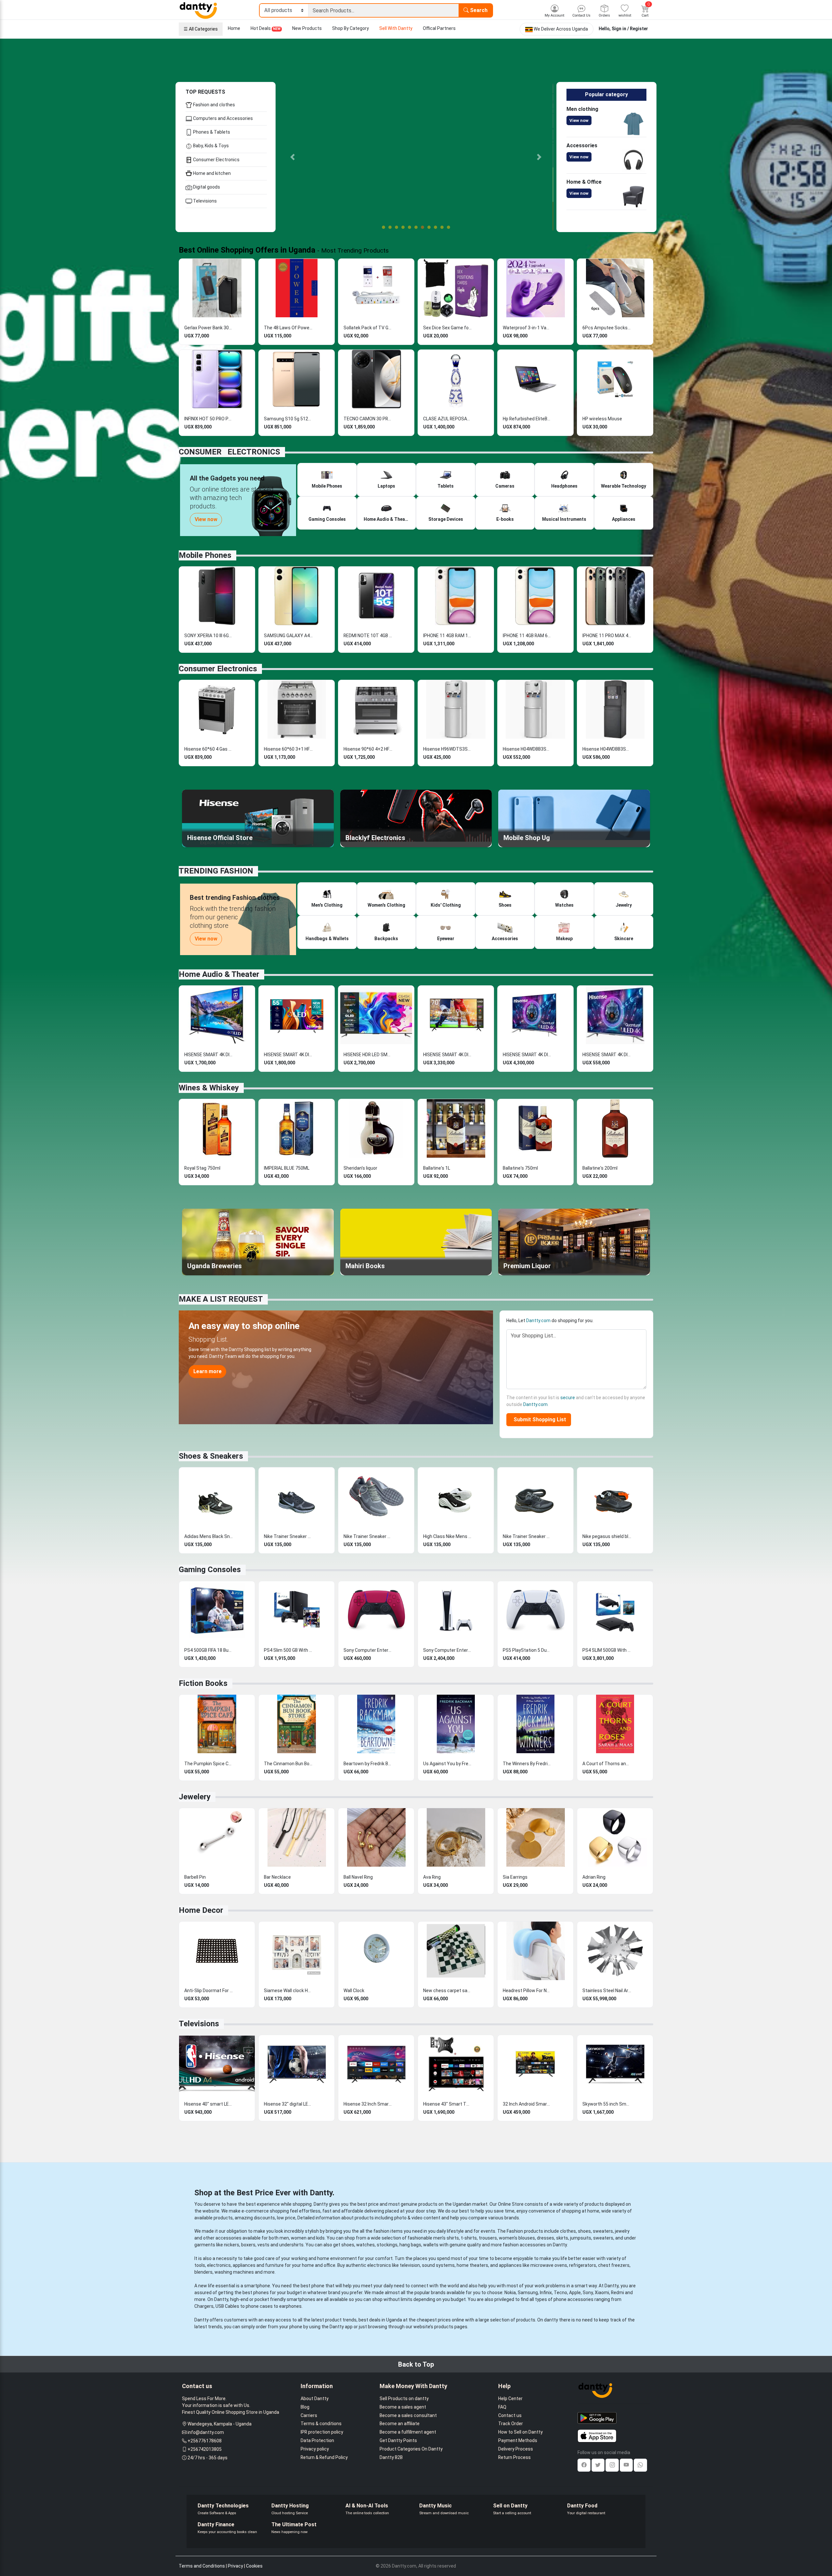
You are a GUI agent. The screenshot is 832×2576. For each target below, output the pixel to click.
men (284, 2238)
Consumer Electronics (216, 160)
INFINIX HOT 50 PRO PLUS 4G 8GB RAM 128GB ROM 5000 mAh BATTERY (209, 419)
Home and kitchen (211, 173)
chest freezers (614, 2265)
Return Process (514, 2457)
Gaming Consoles (210, 1570)
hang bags (410, 2245)
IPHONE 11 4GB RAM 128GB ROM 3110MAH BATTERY (448, 636)
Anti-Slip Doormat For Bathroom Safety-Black (209, 1991)
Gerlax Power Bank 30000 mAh (209, 328)
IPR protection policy (322, 2432)
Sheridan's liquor (360, 1168)
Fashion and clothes (214, 105)
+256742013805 (205, 2449)
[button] (292, 157)
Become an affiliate (400, 2424)
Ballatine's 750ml (520, 1168)
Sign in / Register (630, 29)
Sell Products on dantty (404, 2399)
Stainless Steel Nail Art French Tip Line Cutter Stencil (607, 1991)
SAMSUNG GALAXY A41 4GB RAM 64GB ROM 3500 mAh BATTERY (288, 636)
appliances (244, 2265)
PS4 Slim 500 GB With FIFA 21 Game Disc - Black (288, 1650)
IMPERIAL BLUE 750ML (287, 1168)
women (299, 2238)
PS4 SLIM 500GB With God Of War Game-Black (607, 1650)
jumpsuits (581, 2238)
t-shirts (469, 2238)
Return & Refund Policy (324, 2457)
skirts (562, 2238)
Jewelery (195, 1797)
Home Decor (201, 1910)
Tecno (560, 2293)
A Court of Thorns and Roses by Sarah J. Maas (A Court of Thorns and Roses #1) (607, 1764)
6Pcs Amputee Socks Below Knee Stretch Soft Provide (607, 328)
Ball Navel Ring (358, 1877)
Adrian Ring (594, 1877)
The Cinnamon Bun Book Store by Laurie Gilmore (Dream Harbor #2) (288, 1764)
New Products (307, 28)
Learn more (208, 1371)
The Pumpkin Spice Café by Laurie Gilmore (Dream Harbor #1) (209, 1764)
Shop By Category (351, 28)
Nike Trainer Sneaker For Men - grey (368, 1536)
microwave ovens (549, 2265)
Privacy (235, 2566)
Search (478, 10)
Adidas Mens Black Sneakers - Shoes (209, 1536)
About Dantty (315, 2399)
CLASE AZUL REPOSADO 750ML (448, 419)
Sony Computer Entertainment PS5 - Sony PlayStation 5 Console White (448, 1650)
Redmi (617, 2293)
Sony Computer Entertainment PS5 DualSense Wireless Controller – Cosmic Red (368, 1650)
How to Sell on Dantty (520, 2432)
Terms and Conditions (202, 2566)
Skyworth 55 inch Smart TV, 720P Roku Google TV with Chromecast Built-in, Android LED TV (607, 2104)
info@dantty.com (206, 2432)
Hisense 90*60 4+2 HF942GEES (368, 749)
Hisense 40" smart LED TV (209, 2104)
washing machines (234, 2272)
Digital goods (206, 187)
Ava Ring (432, 1877)
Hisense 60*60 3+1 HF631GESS (288, 749)
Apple (575, 2293)
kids (320, 2238)
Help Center (510, 2399)
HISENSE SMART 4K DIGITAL (209, 1055)
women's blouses (517, 2238)
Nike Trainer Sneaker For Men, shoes (527, 1536)
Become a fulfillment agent (408, 2432)
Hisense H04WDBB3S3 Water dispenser (527, 749)
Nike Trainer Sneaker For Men (288, 1536)
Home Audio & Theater (219, 974)
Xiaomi (602, 2293)
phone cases (259, 2306)
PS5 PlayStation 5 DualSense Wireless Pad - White (527, 1650)
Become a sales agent (403, 2407)
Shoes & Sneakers (211, 1456)
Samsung (528, 2293)
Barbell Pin (195, 1877)
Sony (588, 2293)
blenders (203, 2272)
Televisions (204, 201)
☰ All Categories (201, 29)
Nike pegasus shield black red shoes (607, 1536)
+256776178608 (205, 2441)
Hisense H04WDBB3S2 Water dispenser (607, 749)
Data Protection (317, 2440)
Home (234, 28)
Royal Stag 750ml (202, 1168)
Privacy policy (315, 2449)
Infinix (546, 2293)
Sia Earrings (515, 1877)
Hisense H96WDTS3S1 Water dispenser (448, 749)
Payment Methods (518, 2440)
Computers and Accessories (222, 118)
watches (365, 2245)
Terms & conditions (321, 2424)
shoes (584, 2231)
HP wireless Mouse (602, 419)
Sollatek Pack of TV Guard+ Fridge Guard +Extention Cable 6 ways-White (368, 328)
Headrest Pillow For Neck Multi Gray (527, 1991)
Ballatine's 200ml (600, 1168)
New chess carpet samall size (448, 1991)
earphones (290, 2306)
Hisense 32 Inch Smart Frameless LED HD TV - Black (368, 2104)
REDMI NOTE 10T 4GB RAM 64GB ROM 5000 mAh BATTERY (368, 636)
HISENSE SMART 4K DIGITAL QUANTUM (607, 1055)
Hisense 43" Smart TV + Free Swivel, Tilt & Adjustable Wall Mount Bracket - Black (448, 2104)
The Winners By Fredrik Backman (527, 1764)
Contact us (510, 2415)
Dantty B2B (391, 2457)
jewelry (622, 2231)
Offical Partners (439, 28)
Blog (305, 2407)
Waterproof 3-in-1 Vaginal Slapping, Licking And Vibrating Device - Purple (527, 328)
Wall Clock (354, 1991)
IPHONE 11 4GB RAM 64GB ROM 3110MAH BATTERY (527, 636)
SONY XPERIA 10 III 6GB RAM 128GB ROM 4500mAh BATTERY (209, 636)
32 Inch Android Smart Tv (527, 2104)
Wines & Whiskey (209, 1088)
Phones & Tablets (211, 132)
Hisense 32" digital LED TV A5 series (288, 2104)
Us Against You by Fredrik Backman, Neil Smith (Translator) (448, 1764)
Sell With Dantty (396, 28)
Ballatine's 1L (437, 1168)
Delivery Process (516, 2449)
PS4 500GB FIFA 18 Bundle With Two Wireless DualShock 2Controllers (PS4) (209, 1650)
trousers (488, 2238)
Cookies (254, 2566)
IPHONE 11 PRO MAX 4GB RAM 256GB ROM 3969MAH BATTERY (607, 636)
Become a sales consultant (408, 2415)
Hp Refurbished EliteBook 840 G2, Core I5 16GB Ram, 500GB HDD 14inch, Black (527, 419)
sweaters (603, 2231)
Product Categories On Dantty (411, 2449)
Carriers (309, 2415)
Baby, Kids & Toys (210, 146)
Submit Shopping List (539, 1419)
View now (579, 120)
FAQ (502, 2407)
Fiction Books (203, 1683)
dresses (546, 2238)
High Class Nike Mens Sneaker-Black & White (448, 1536)
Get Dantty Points (398, 2440)
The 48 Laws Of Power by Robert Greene (288, 328)
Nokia (510, 2293)
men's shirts (446, 2238)
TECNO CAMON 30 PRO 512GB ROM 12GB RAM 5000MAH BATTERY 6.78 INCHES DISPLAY (368, 419)
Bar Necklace (277, 1877)
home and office (319, 2265)
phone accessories (573, 2299)
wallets (431, 2245)
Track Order (511, 2424)
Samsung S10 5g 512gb (288, 419)
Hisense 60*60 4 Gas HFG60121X (209, 749)
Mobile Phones (205, 555)
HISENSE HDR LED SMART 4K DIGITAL (368, 1055)
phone (318, 2286)
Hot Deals (266, 28)
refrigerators (583, 2265)
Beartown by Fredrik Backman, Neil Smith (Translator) (368, 1764)
